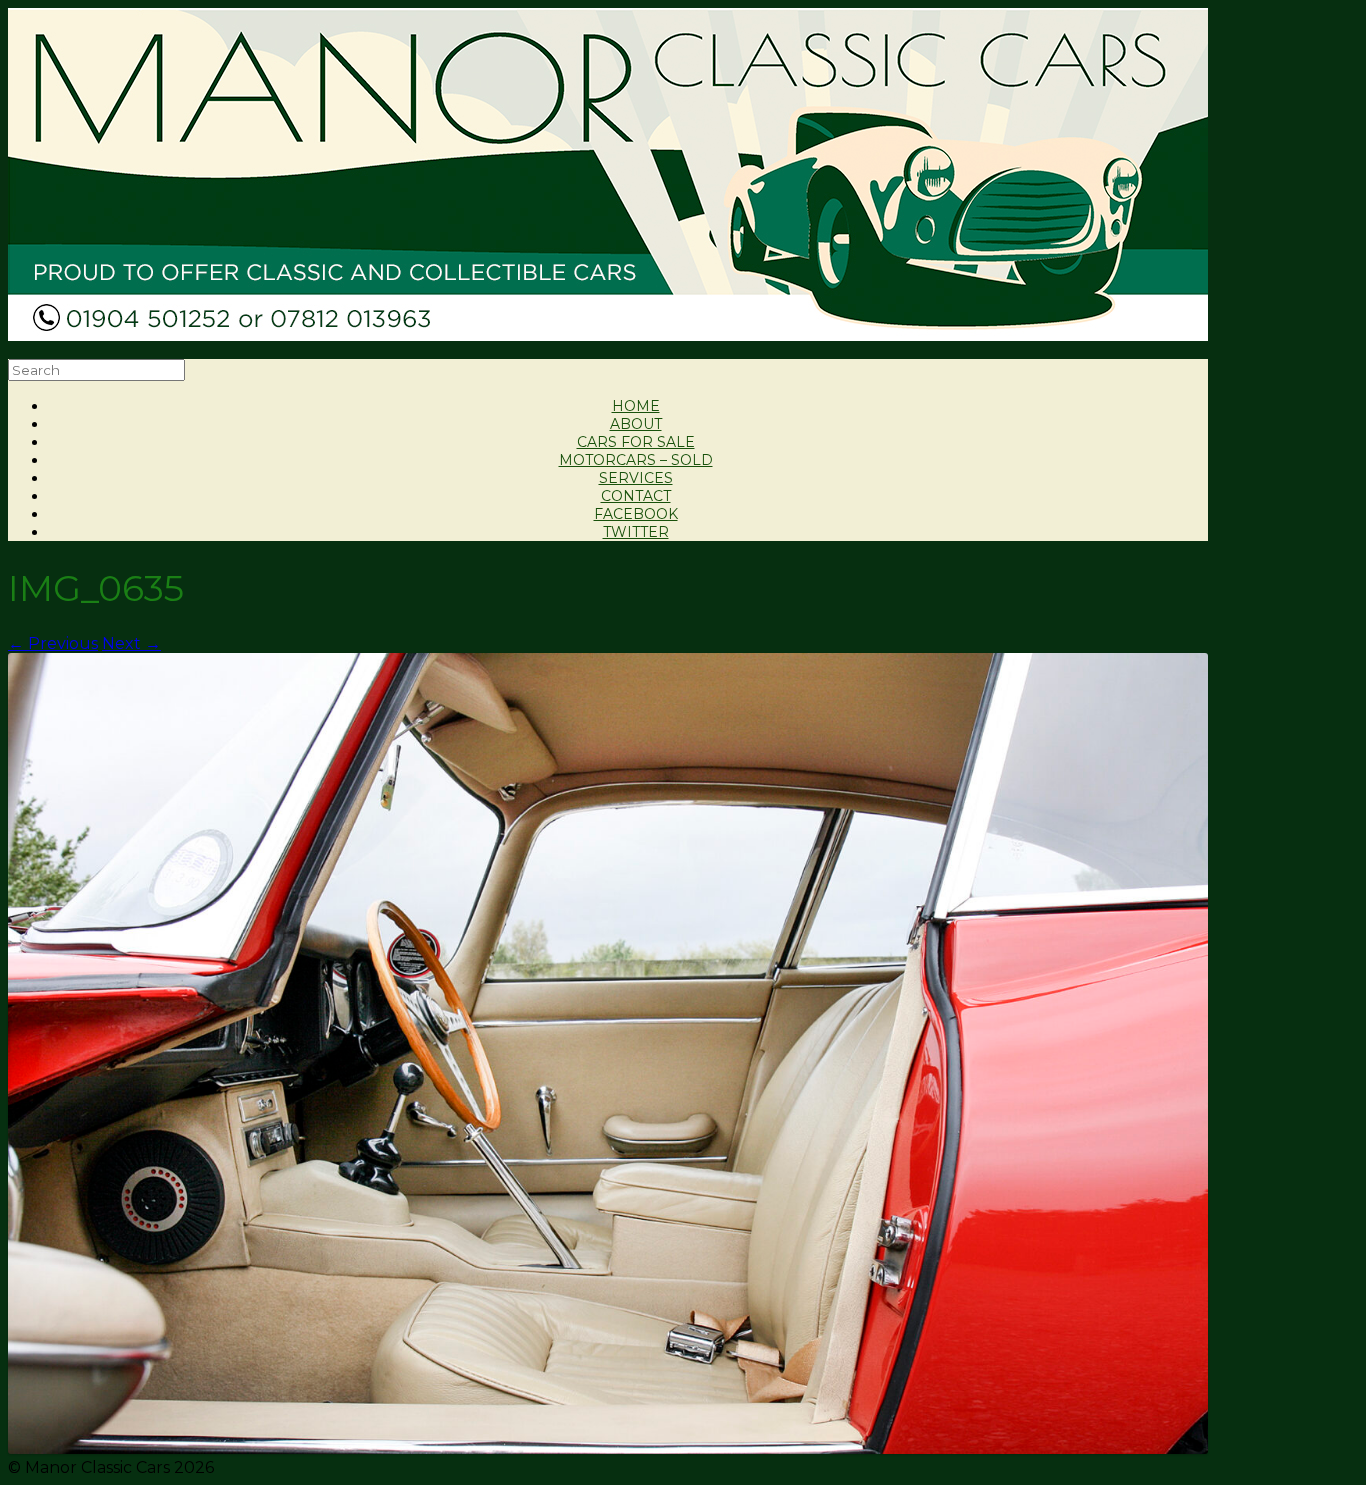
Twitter (636, 532)
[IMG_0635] (608, 1449)
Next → (131, 643)
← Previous (53, 643)
